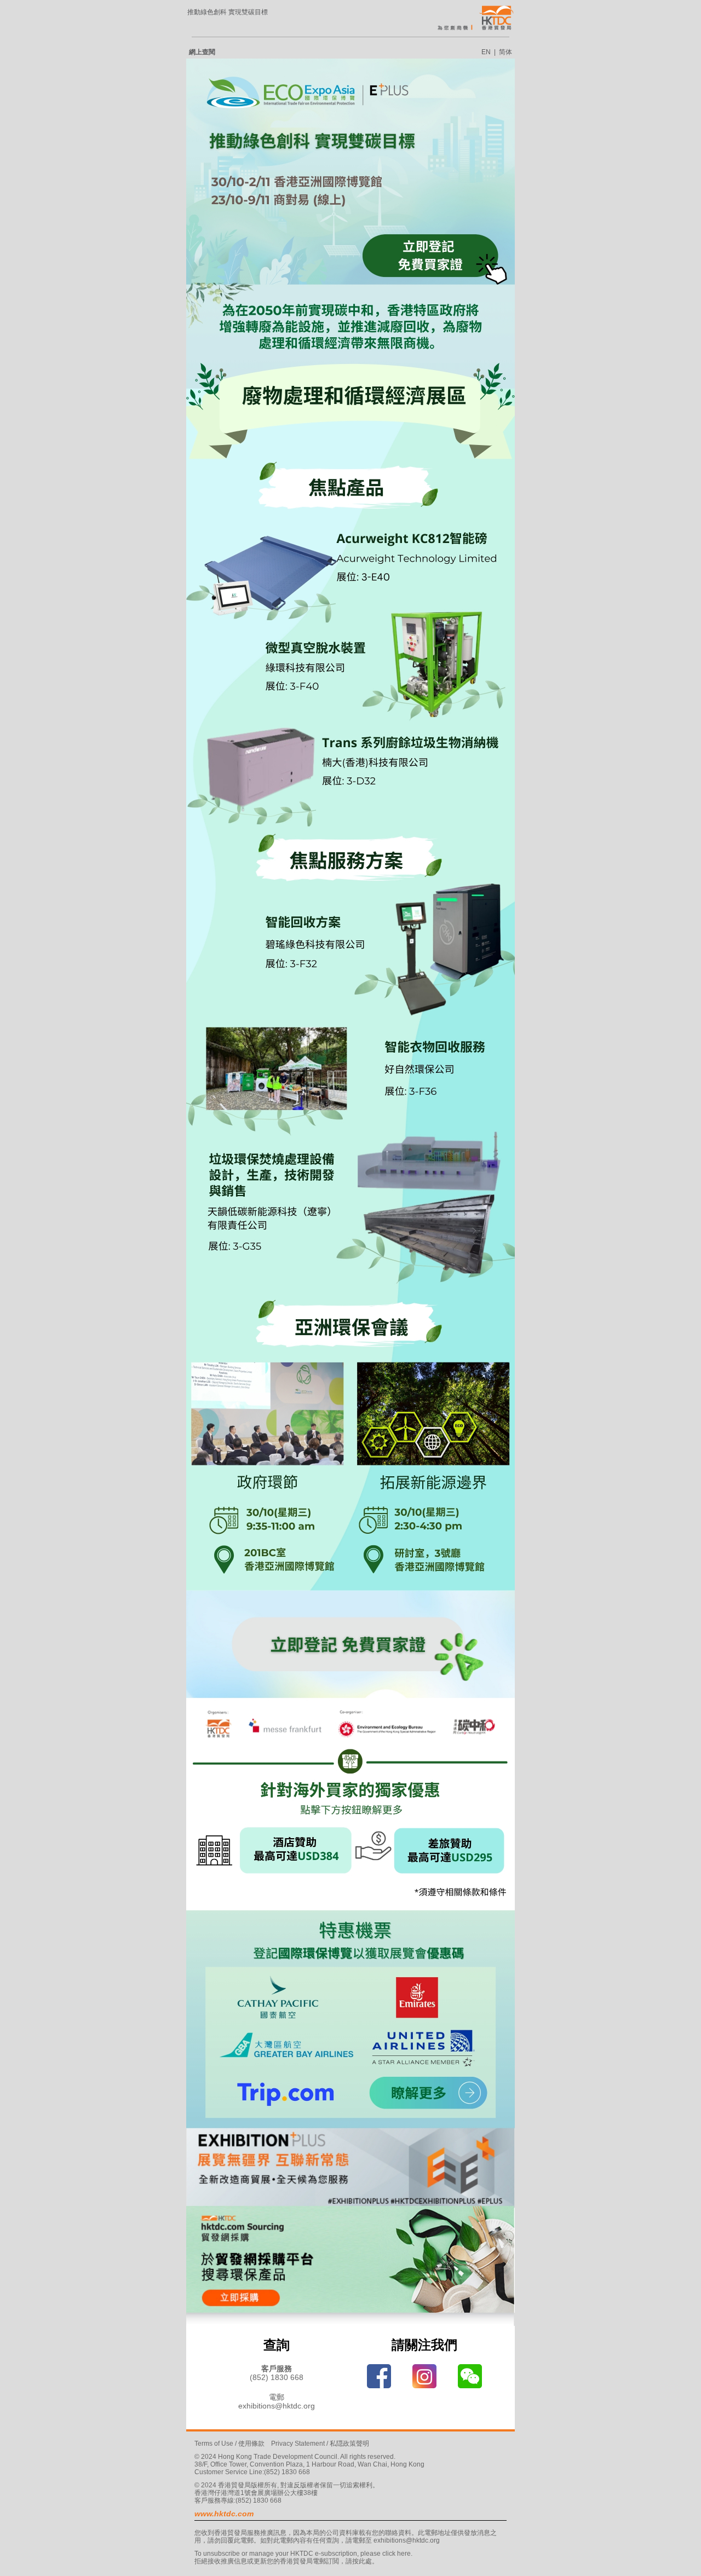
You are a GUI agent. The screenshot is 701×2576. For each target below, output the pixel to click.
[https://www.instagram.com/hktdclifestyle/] (424, 2376)
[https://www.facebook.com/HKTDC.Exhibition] (379, 2376)
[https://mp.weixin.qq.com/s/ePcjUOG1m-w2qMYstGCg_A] (470, 2376)
